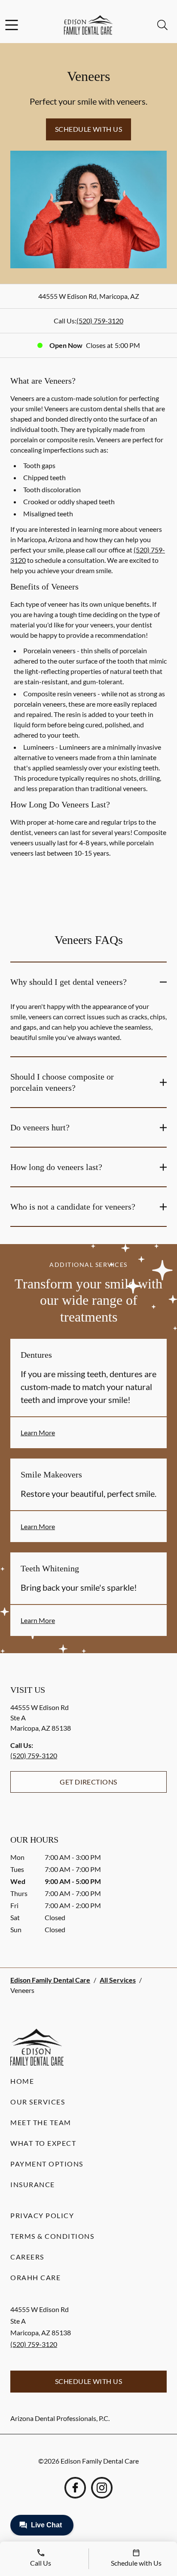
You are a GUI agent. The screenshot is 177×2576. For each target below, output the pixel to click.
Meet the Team (41, 2122)
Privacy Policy (42, 2215)
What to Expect (43, 2143)
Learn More (38, 1432)
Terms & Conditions (52, 2236)
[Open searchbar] (162, 25)
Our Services (38, 2102)
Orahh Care (35, 2277)
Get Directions (88, 1782)
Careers (27, 2257)
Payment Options (47, 2164)
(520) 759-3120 (100, 321)
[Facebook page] (75, 2488)
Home (22, 2081)
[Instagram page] (102, 2488)
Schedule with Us (89, 129)
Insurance (33, 2184)
